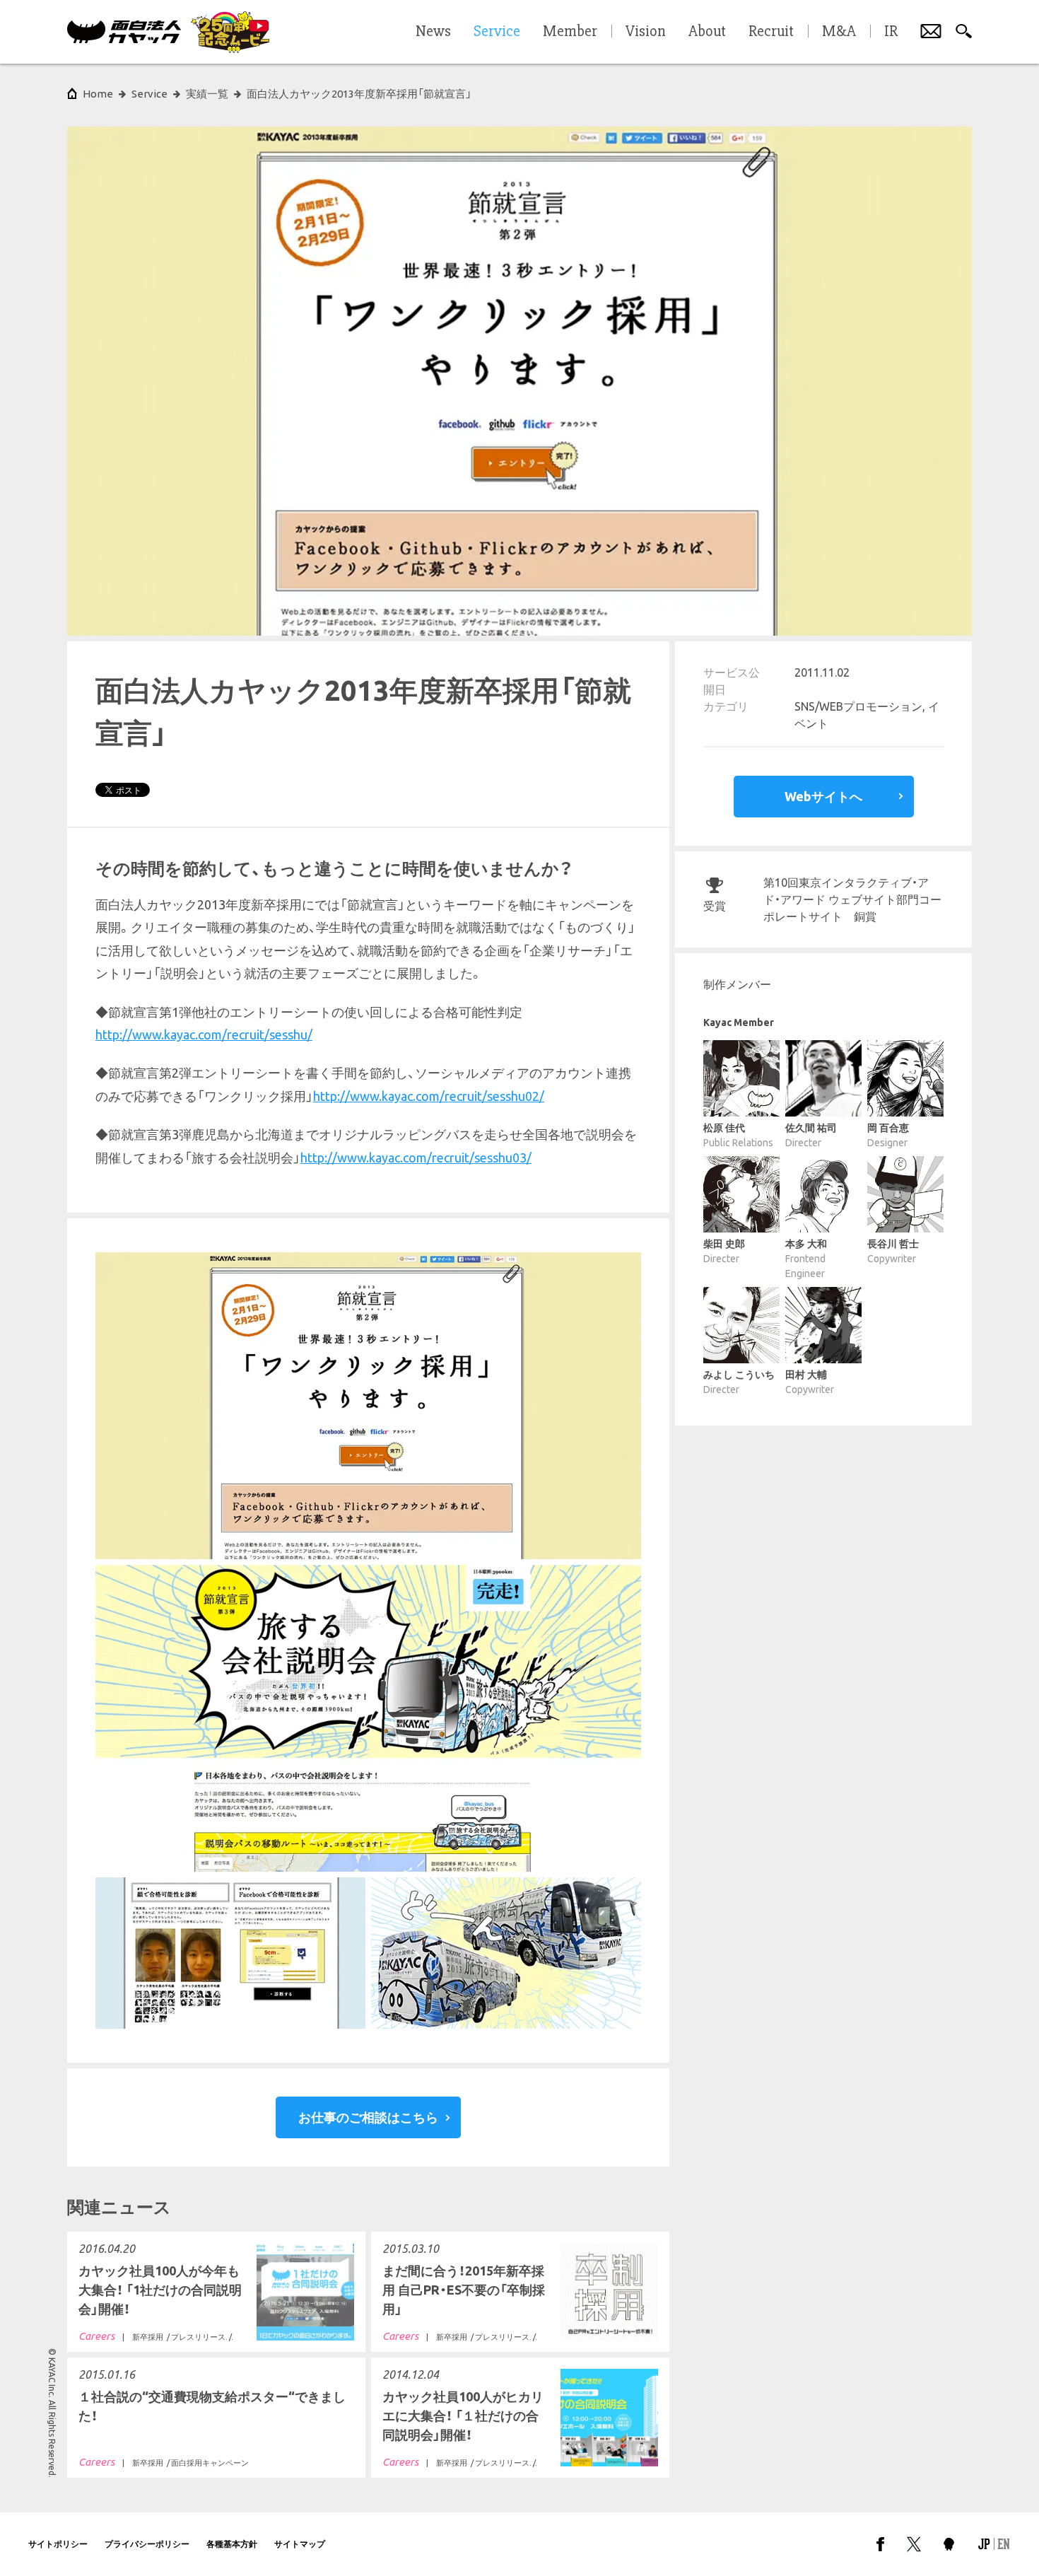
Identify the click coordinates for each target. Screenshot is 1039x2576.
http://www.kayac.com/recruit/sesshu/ (204, 1035)
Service (149, 94)
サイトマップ (300, 2544)
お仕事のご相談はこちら (368, 2117)
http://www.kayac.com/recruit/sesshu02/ (429, 1096)
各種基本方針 (232, 2544)
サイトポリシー (58, 2544)
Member (570, 32)
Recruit (771, 32)
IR (891, 32)
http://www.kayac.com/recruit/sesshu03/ (416, 1158)
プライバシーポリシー (147, 2544)
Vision (646, 32)
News (433, 32)
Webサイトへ (823, 796)
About (707, 32)
